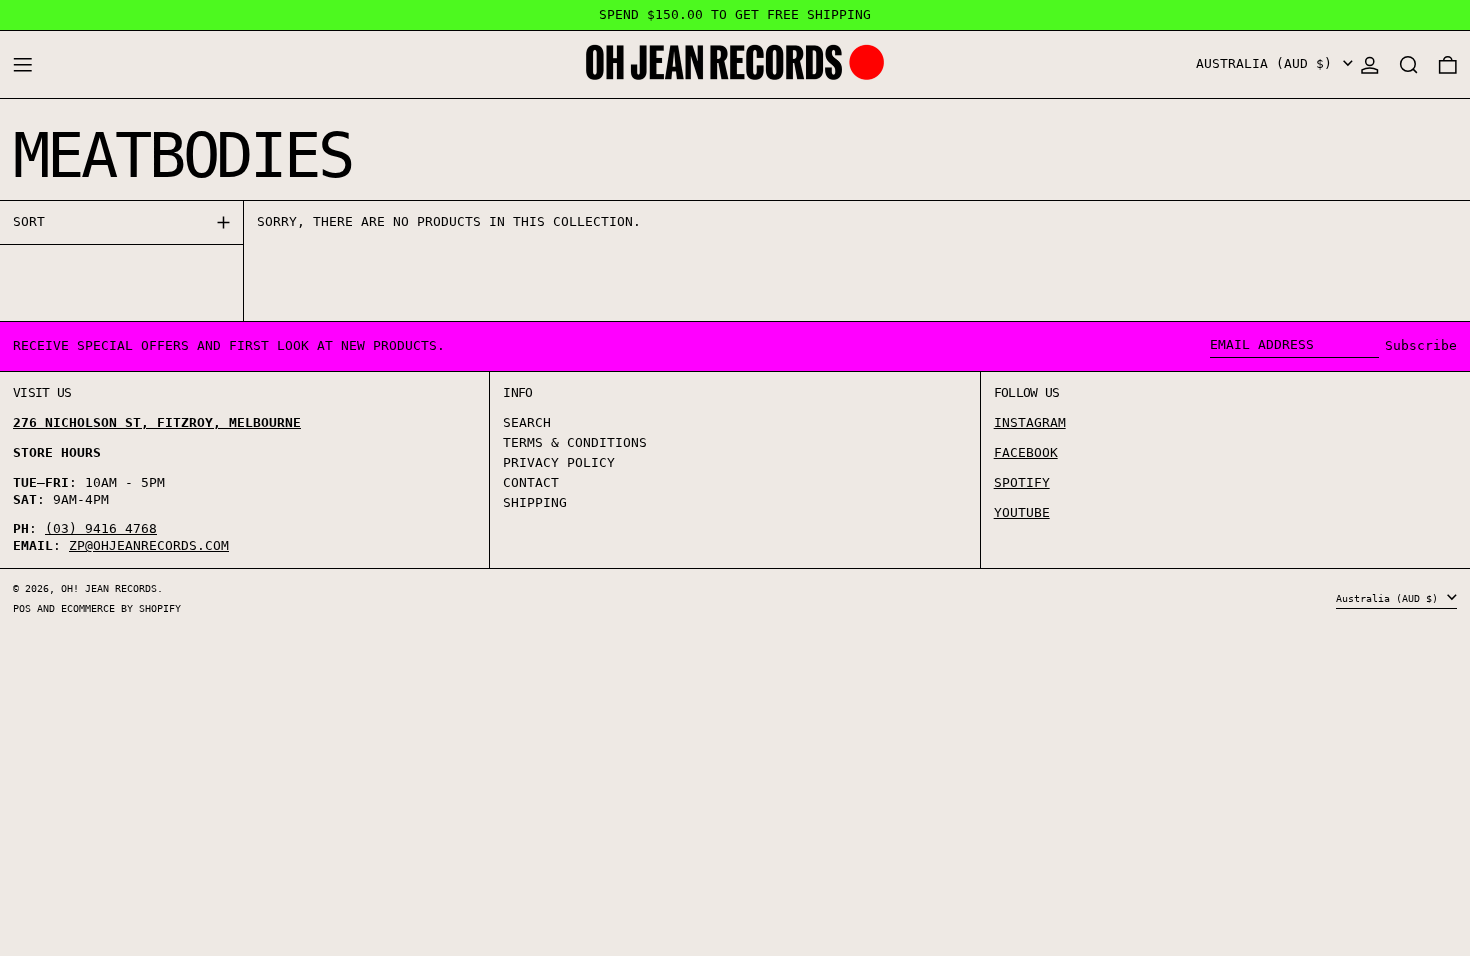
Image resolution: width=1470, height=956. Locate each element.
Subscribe (1421, 345)
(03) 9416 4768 (101, 528)
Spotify (1022, 482)
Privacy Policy (559, 462)
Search (527, 422)
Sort (29, 221)
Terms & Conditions (575, 442)
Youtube (1022, 512)
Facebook (1026, 452)
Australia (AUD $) (1268, 63)
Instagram (1030, 422)
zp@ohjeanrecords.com (149, 545)
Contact (531, 482)
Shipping (535, 502)
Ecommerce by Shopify (121, 608)
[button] (1409, 64)
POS (22, 608)
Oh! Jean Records (109, 588)
